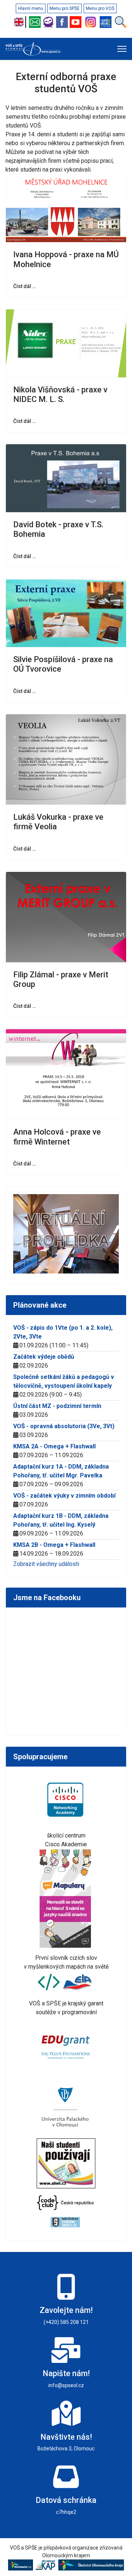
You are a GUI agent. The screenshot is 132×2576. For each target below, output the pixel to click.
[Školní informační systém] (49, 22)
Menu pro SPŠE (65, 8)
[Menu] (122, 49)
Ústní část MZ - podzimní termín (57, 1406)
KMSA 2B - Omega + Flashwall (54, 1545)
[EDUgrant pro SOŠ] (66, 2046)
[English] (21, 22)
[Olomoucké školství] (91, 2565)
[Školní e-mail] (36, 22)
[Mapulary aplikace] (66, 1898)
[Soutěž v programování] (50, 1982)
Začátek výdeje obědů (44, 1357)
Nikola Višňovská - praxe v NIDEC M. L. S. (60, 394)
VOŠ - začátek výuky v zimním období (64, 1496)
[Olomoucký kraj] (22, 2565)
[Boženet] (107, 22)
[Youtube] (76, 22)
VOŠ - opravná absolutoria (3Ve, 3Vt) (64, 1426)
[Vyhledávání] (121, 22)
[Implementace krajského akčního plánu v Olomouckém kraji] (47, 2565)
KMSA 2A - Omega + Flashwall (54, 1446)
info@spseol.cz (66, 2385)
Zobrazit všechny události (46, 1564)
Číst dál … (25, 286)
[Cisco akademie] (66, 1799)
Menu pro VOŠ (100, 8)
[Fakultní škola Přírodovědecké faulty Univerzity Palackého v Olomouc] (66, 2107)
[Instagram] (91, 22)
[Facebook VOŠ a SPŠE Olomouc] (63, 22)
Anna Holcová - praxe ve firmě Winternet (57, 1137)
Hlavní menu (31, 8)
